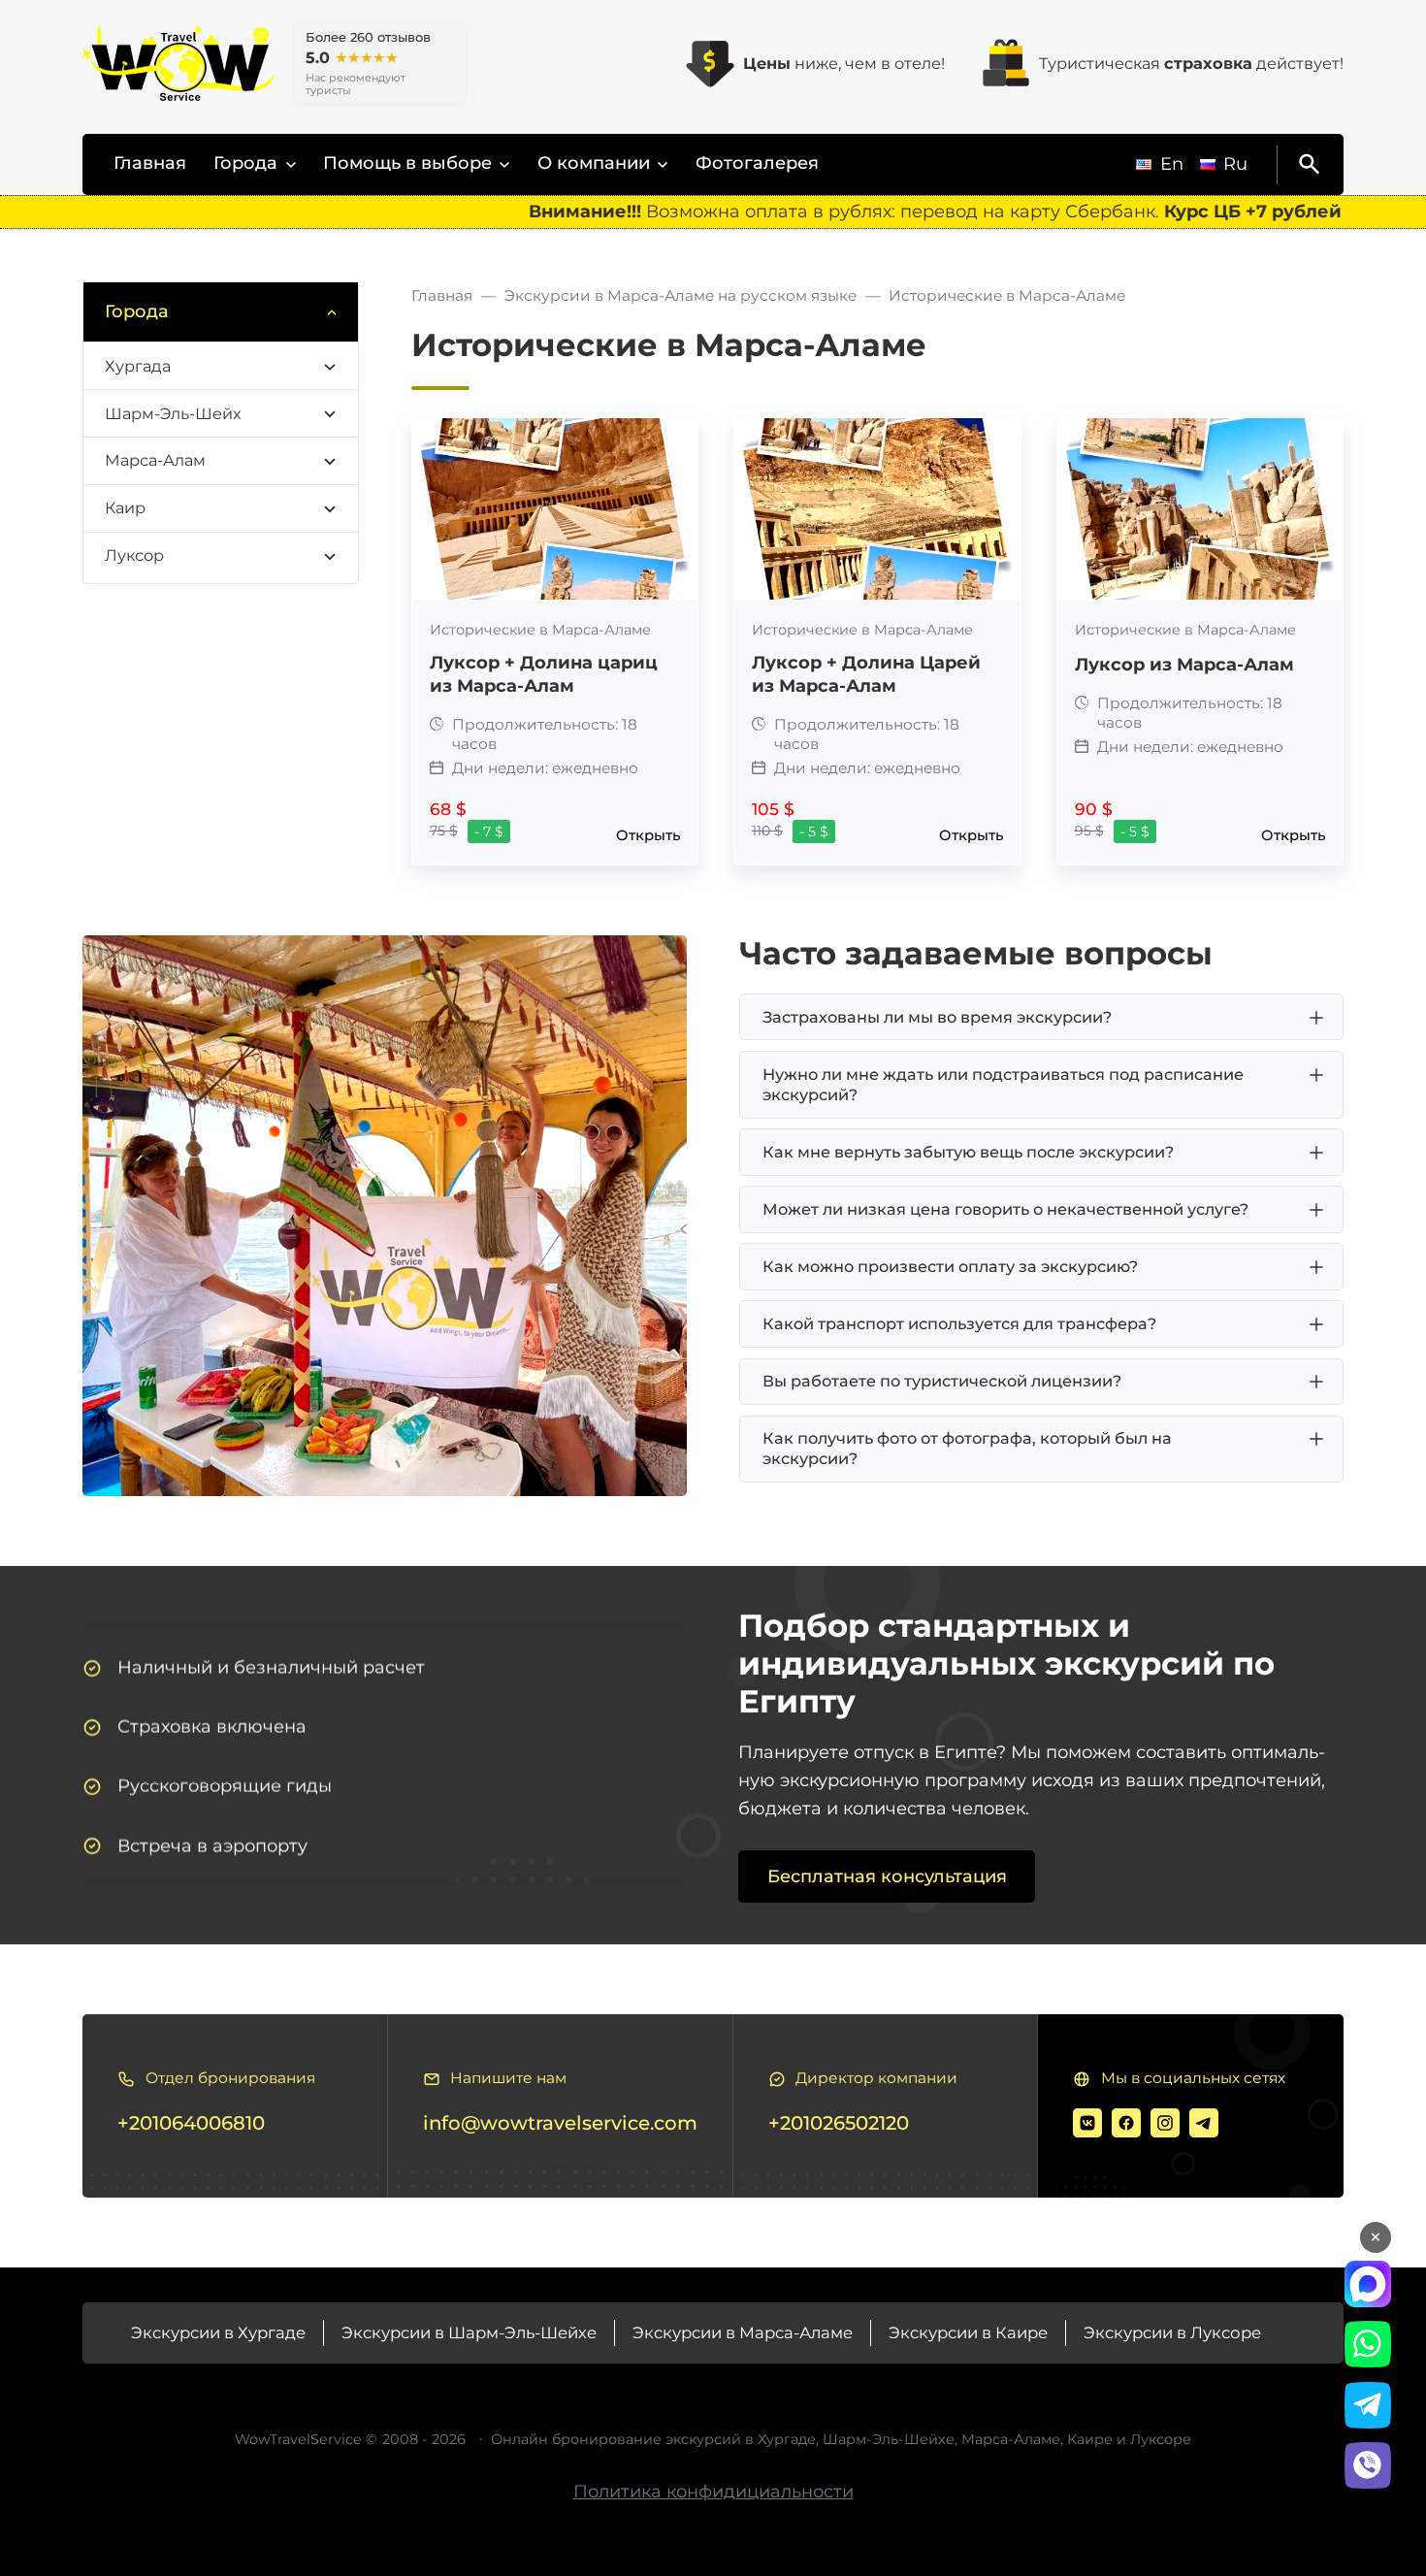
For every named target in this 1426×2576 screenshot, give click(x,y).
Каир (125, 507)
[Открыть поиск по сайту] (1306, 165)
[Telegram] (1204, 2123)
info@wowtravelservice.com (560, 2123)
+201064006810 (191, 2123)
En (1172, 164)
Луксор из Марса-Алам (1184, 665)
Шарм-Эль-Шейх (173, 413)
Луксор (134, 555)
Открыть (648, 836)
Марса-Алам (155, 460)
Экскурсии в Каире (968, 2332)
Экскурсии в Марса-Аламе (743, 2332)
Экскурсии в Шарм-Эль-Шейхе (469, 2332)
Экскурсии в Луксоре (1172, 2332)
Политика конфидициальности (713, 2492)
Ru (1235, 164)
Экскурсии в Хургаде (218, 2332)
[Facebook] (1126, 2123)
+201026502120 (839, 2123)
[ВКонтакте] (1087, 2123)
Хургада (138, 366)
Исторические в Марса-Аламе (540, 630)
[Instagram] (1165, 2123)
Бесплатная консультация (887, 1876)
